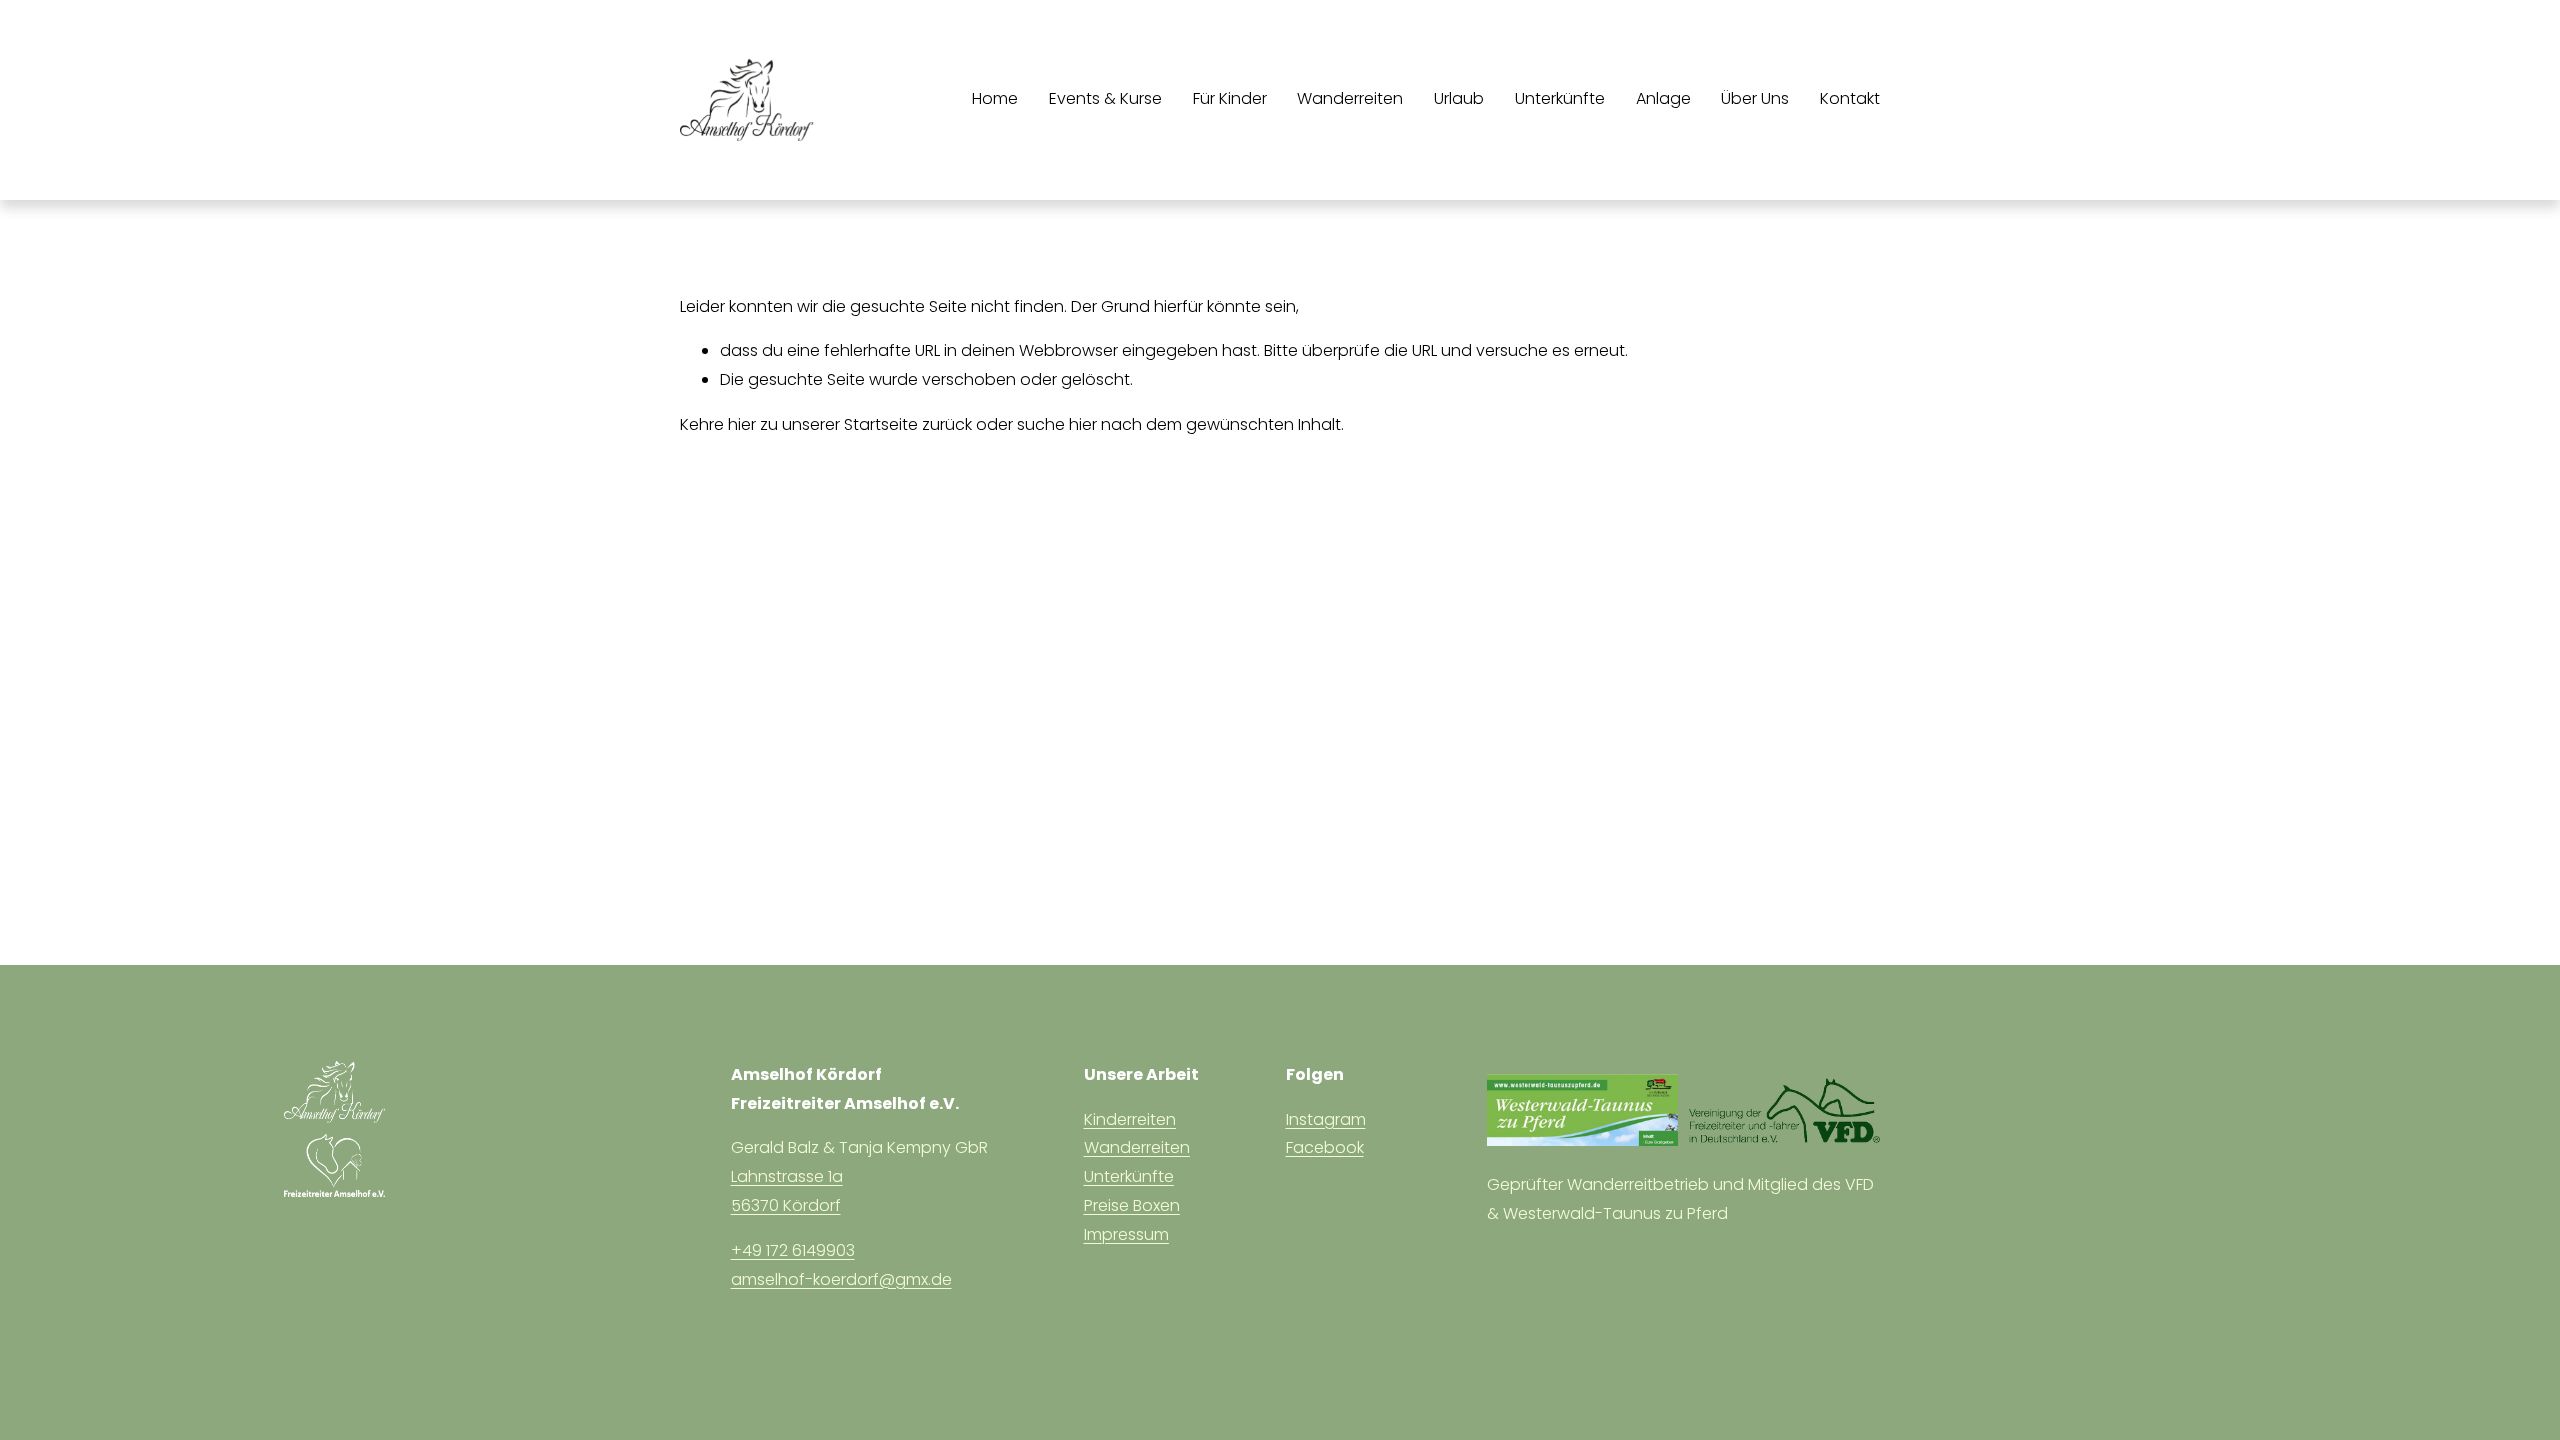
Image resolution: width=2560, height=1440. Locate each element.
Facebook (1325, 1147)
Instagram (1326, 1119)
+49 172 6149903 (793, 1250)
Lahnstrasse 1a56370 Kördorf (787, 1191)
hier (742, 424)
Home (995, 98)
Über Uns (1755, 98)
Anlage (1663, 98)
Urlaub (1459, 98)
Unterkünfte (1560, 98)
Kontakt (1850, 98)
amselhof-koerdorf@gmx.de (841, 1279)
